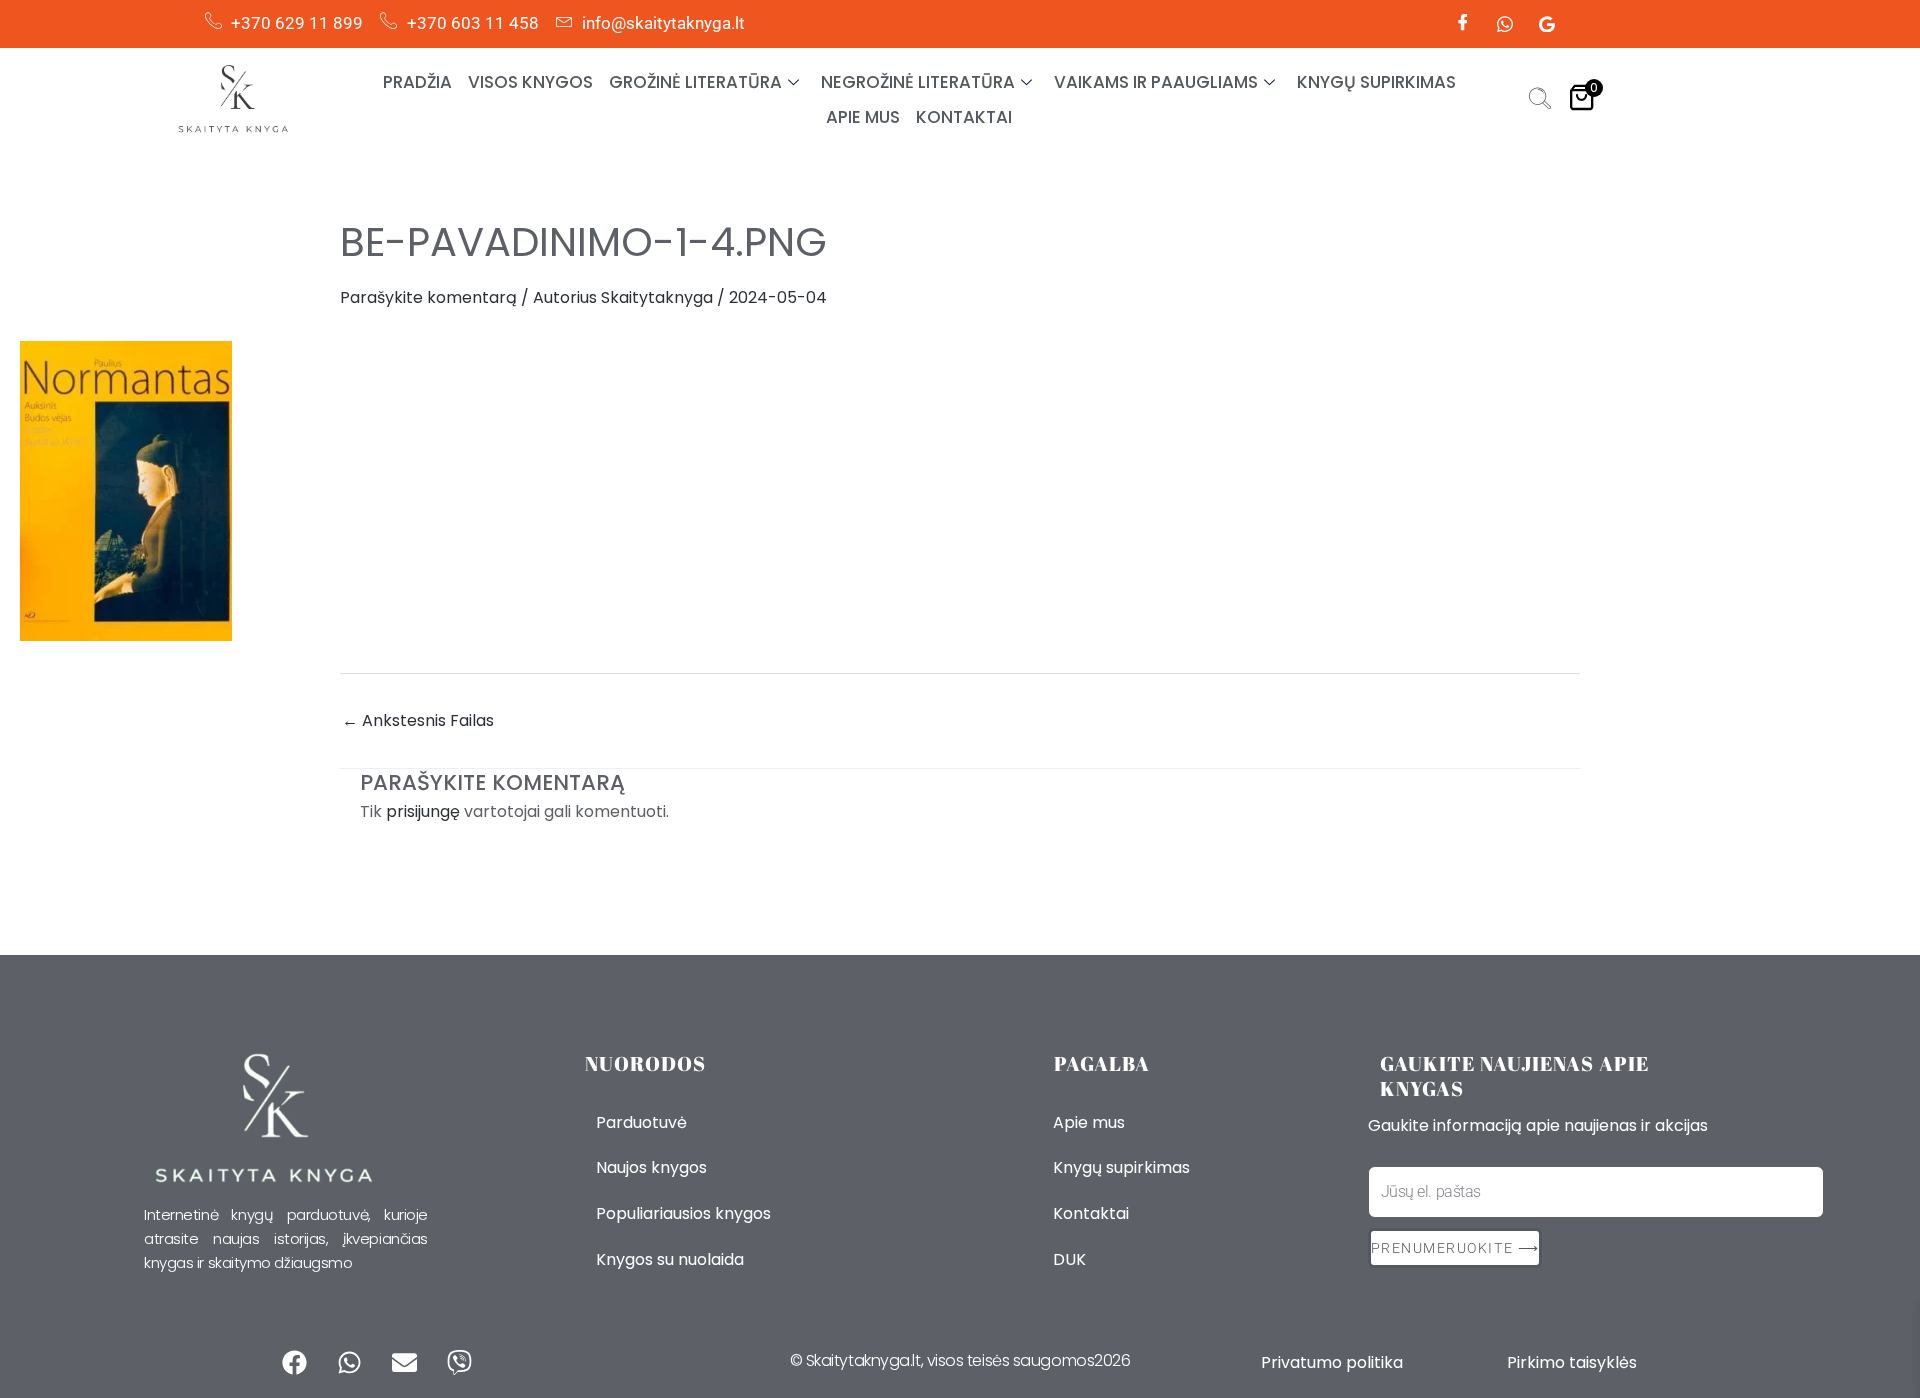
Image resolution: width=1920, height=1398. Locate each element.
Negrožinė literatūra (918, 82)
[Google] (1547, 24)
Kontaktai (964, 117)
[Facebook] (1463, 24)
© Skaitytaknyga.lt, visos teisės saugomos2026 (960, 1360)
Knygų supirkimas (1376, 82)
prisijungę (423, 811)
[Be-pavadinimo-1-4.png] (960, 491)
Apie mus (863, 117)
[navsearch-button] (1540, 101)
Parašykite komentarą (428, 297)
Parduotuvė (641, 1122)
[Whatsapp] (1505, 24)
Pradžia (417, 82)
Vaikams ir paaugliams (1156, 82)
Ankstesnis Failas (418, 721)
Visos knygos (530, 82)
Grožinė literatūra (695, 82)
